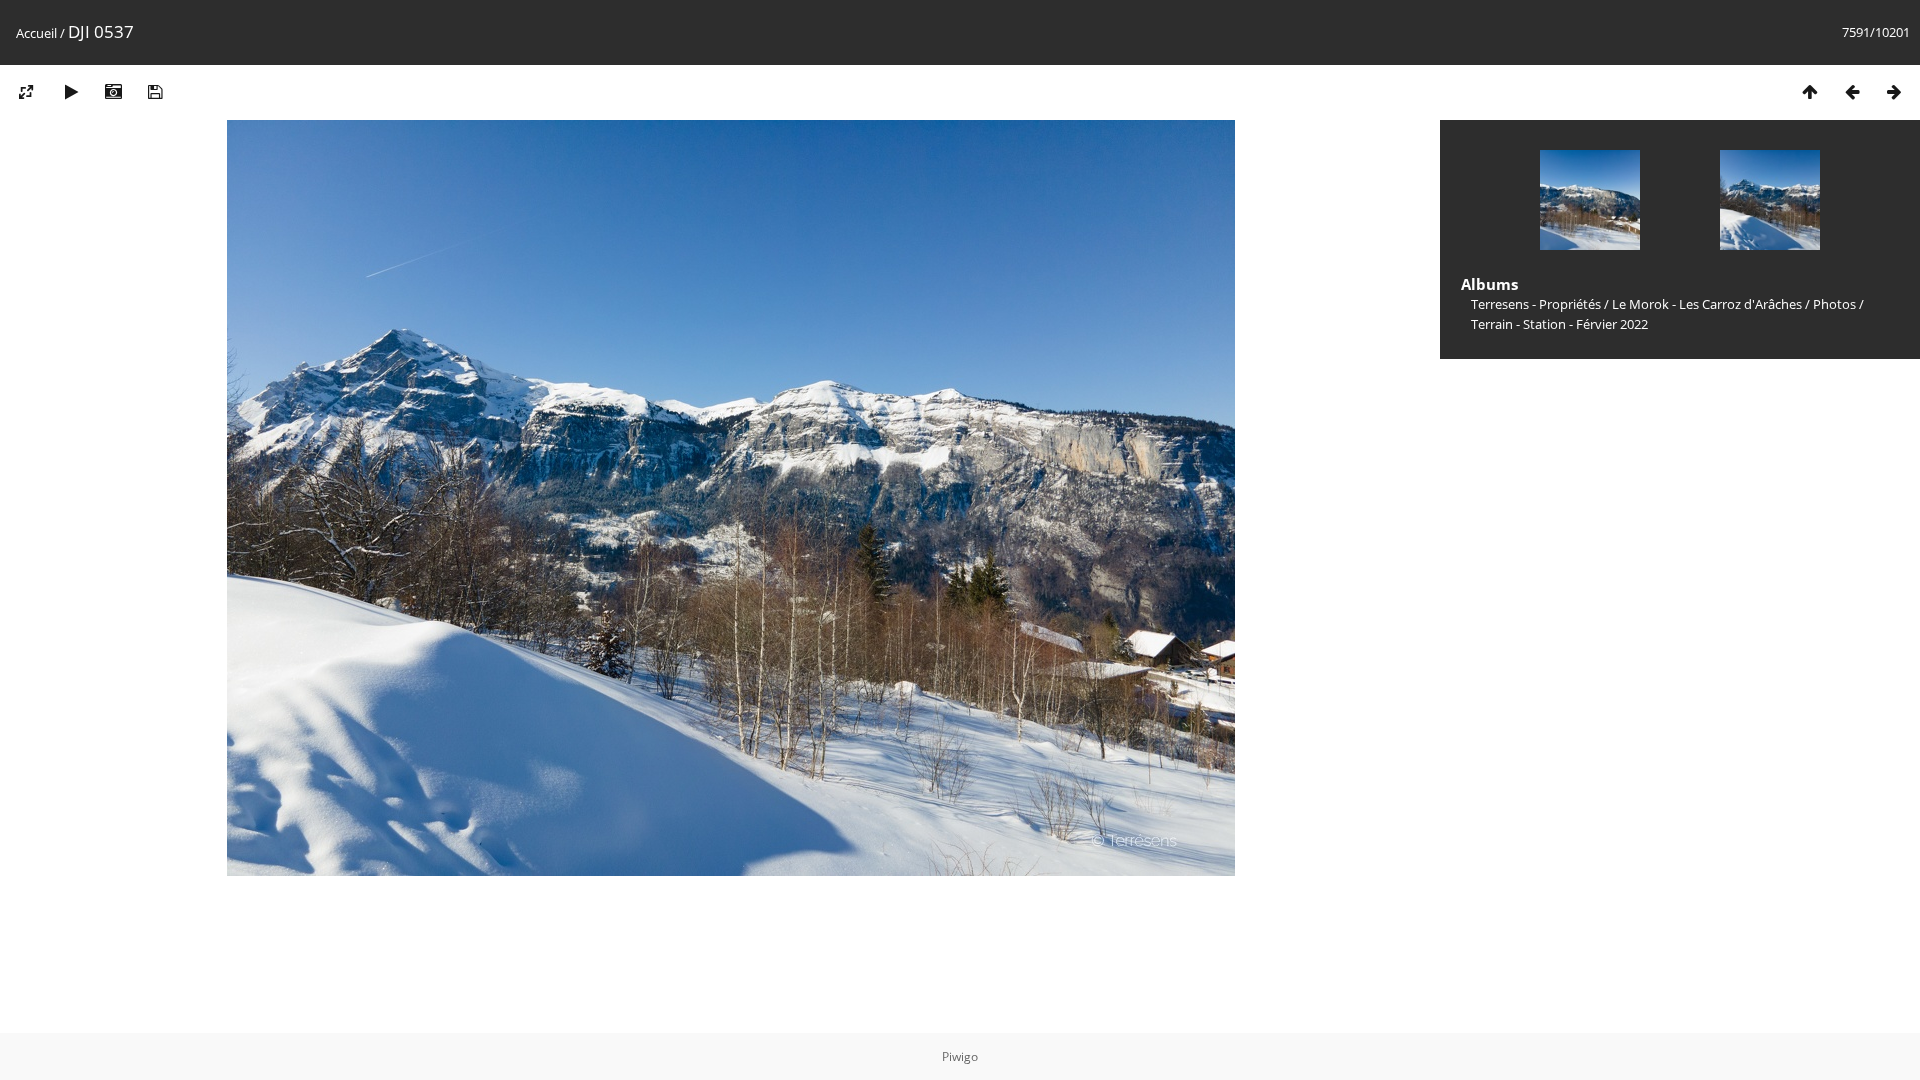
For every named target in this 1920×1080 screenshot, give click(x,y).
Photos (1834, 304)
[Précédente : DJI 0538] (1852, 91)
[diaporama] (71, 91)
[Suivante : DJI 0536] (1894, 91)
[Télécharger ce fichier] (155, 91)
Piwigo (960, 1056)
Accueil (36, 33)
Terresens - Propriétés (1536, 304)
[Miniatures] (1810, 91)
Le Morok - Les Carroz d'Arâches (1707, 304)
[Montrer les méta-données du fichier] (113, 91)
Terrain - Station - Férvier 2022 (1559, 324)
